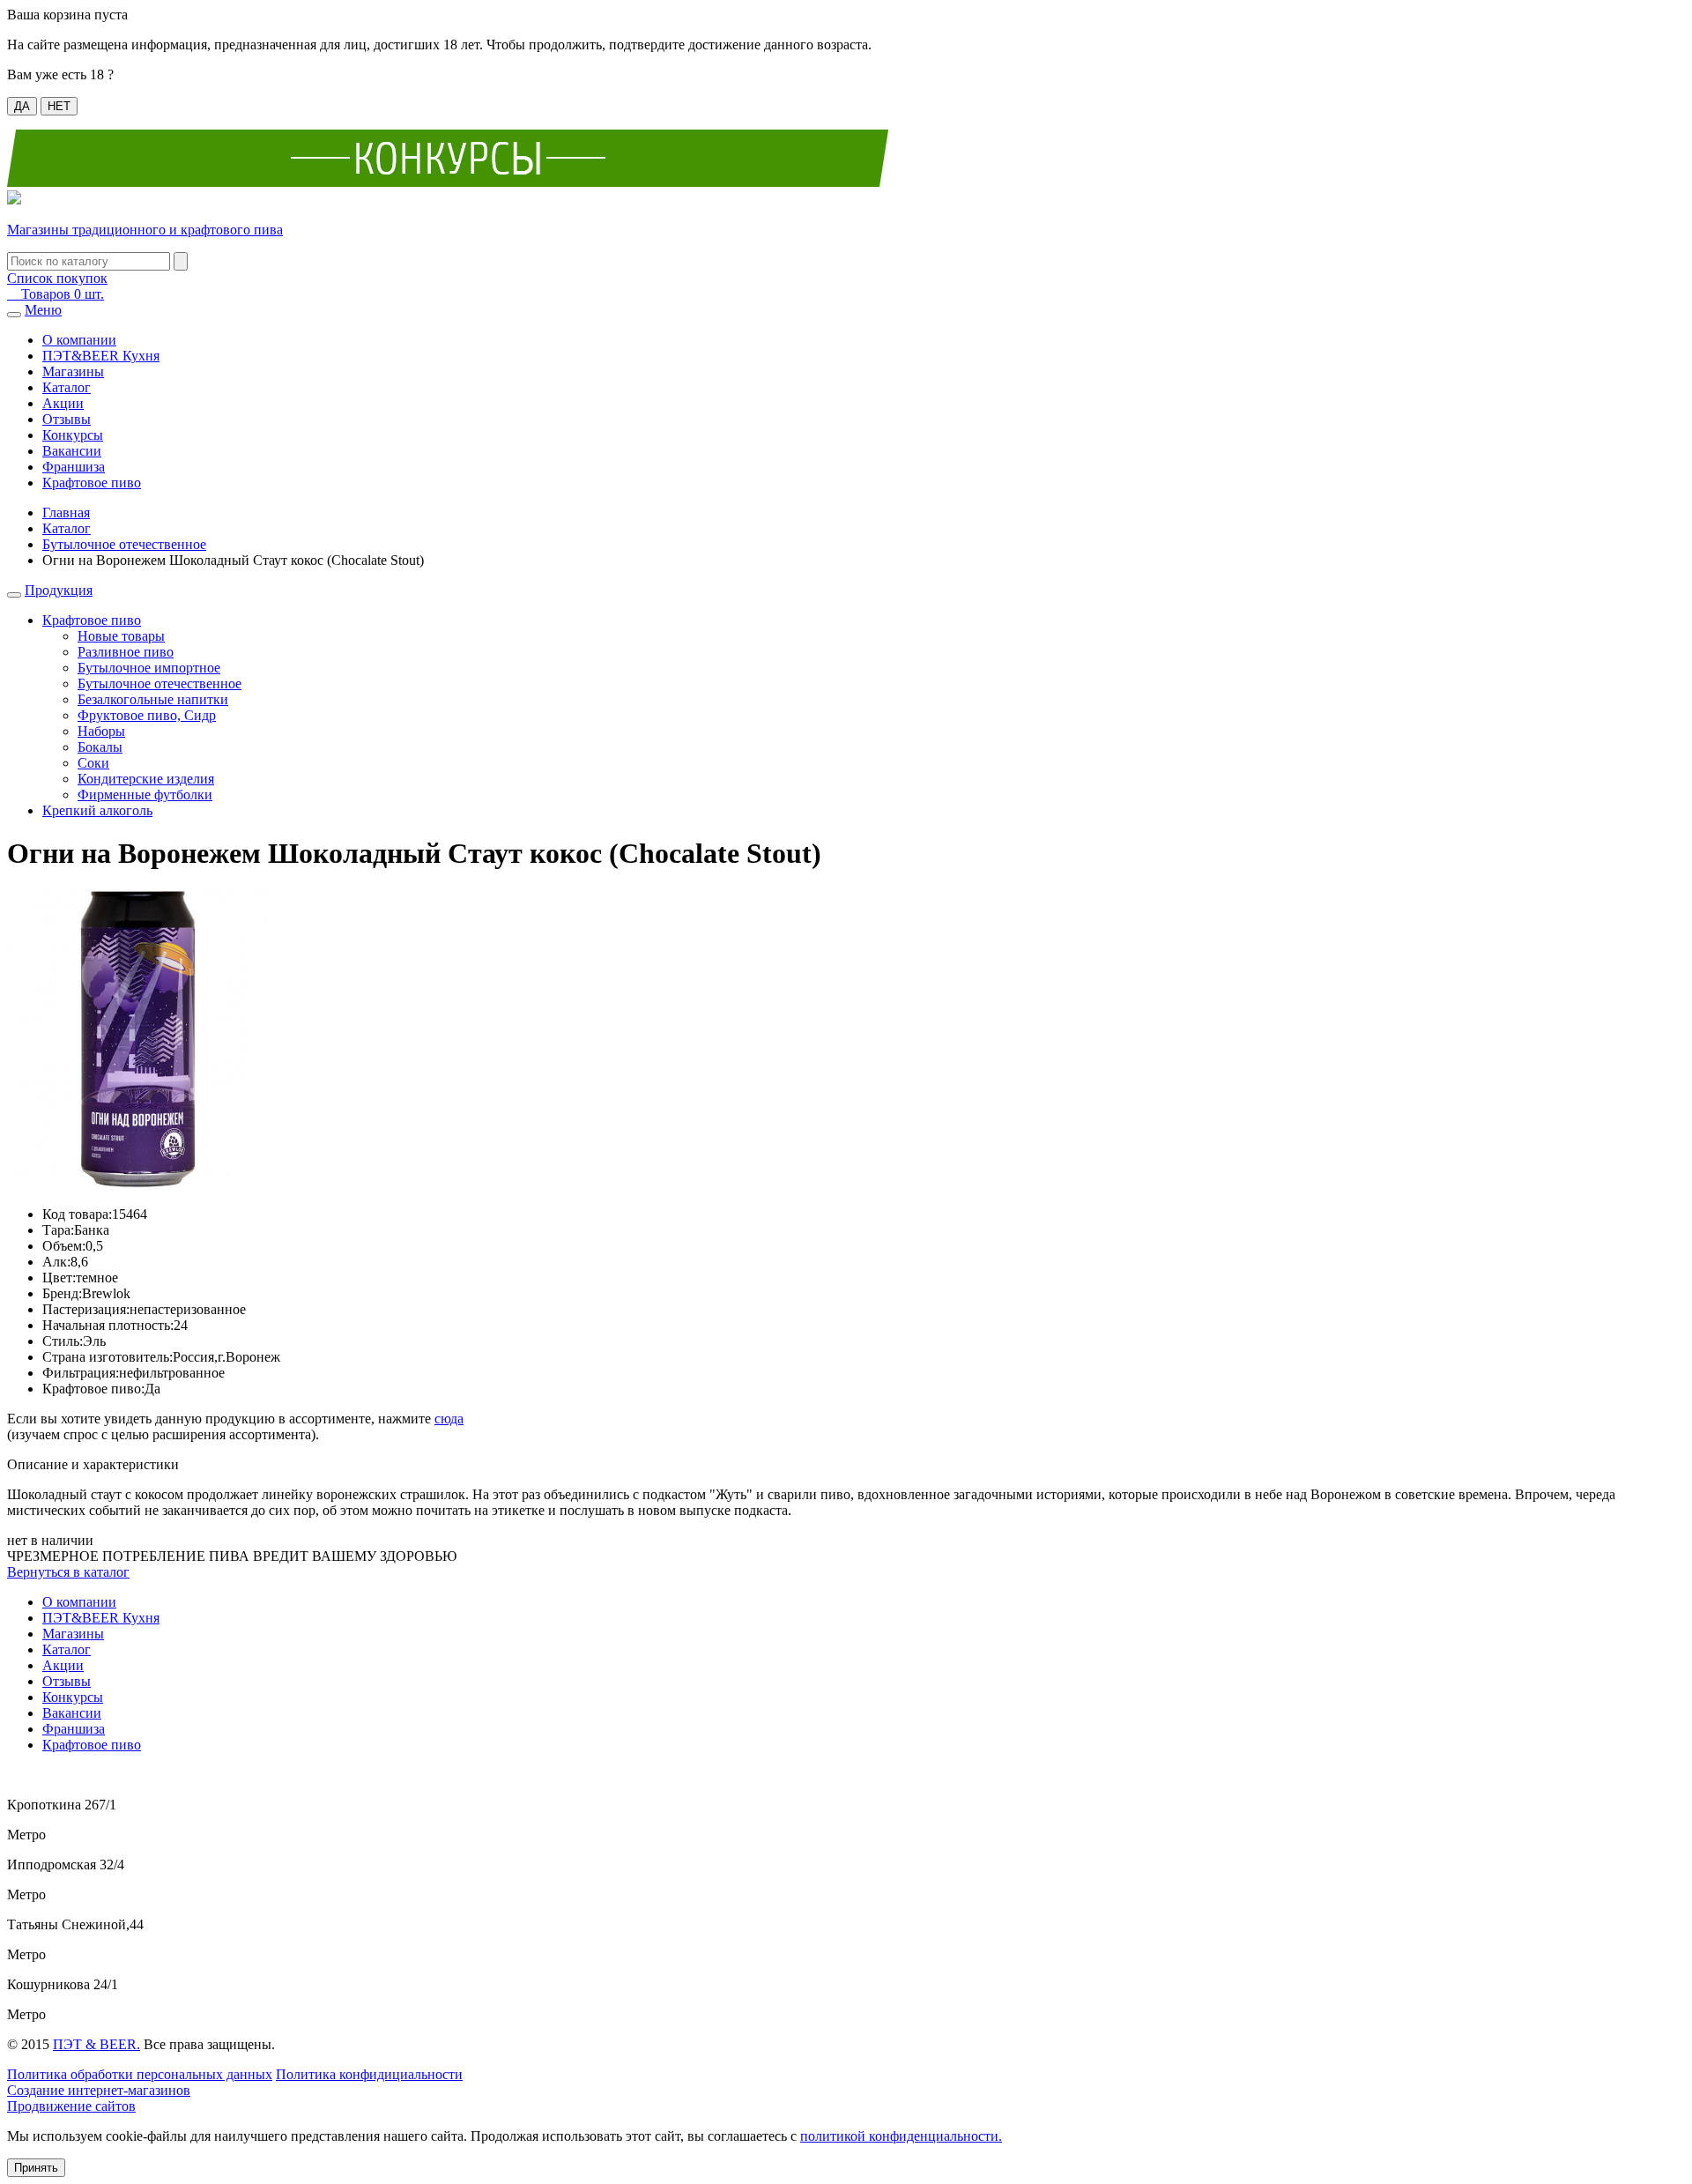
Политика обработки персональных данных (140, 2074)
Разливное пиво (126, 652)
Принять (36, 2168)
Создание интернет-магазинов (99, 2090)
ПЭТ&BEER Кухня (101, 356)
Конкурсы (73, 435)
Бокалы (100, 747)
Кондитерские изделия (146, 779)
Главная (66, 513)
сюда (449, 1419)
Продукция (59, 590)
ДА (22, 106)
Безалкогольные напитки (153, 699)
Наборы (101, 731)
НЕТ (59, 106)
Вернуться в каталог (68, 1572)
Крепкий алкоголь (97, 810)
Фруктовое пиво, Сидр (147, 715)
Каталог (67, 387)
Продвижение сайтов (71, 2106)
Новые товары (121, 636)
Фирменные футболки (145, 795)
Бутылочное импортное (149, 668)
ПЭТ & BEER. (96, 2044)
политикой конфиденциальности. (901, 2136)
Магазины (73, 371)
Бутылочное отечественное (124, 544)
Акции (63, 403)
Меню (43, 310)
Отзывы (67, 419)
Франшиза (74, 467)
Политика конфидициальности (369, 2074)
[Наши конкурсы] (448, 182)
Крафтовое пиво (92, 483)
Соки (93, 763)
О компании (79, 340)
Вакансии (72, 451)
